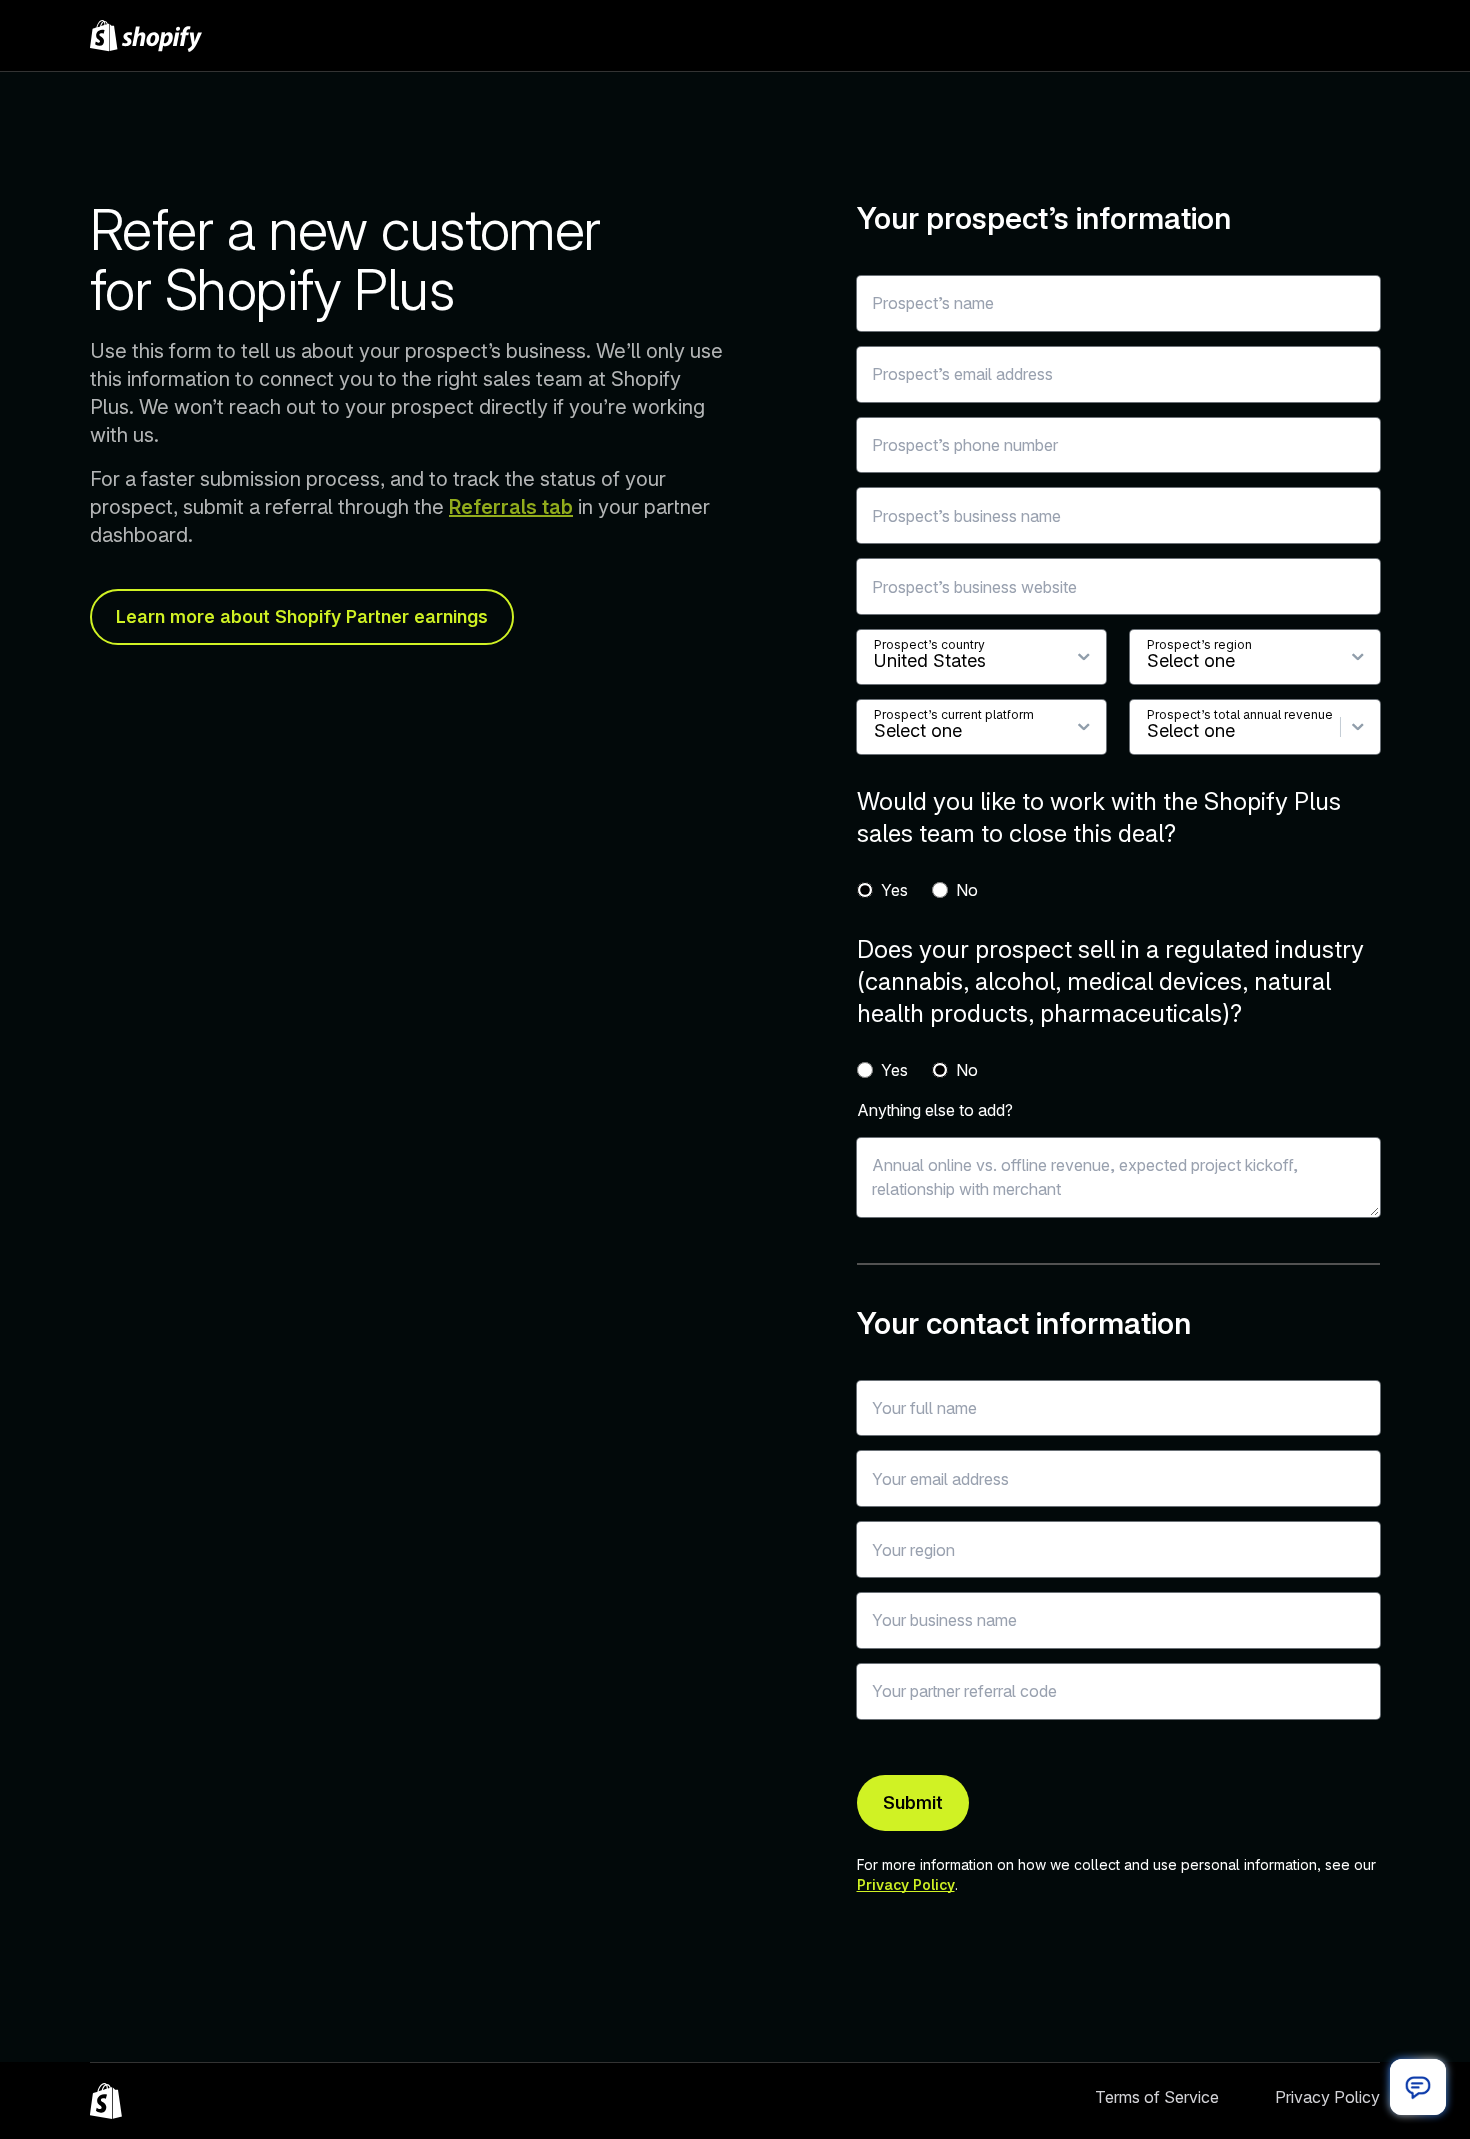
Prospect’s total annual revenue (1240, 714)
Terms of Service (1157, 2097)
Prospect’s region (1199, 644)
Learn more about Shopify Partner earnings (302, 616)
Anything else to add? (935, 1110)
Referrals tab (511, 507)
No (967, 890)
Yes (894, 890)
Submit (913, 1802)
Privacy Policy (906, 1884)
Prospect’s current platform (954, 714)
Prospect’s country (929, 644)
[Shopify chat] (1418, 2087)
